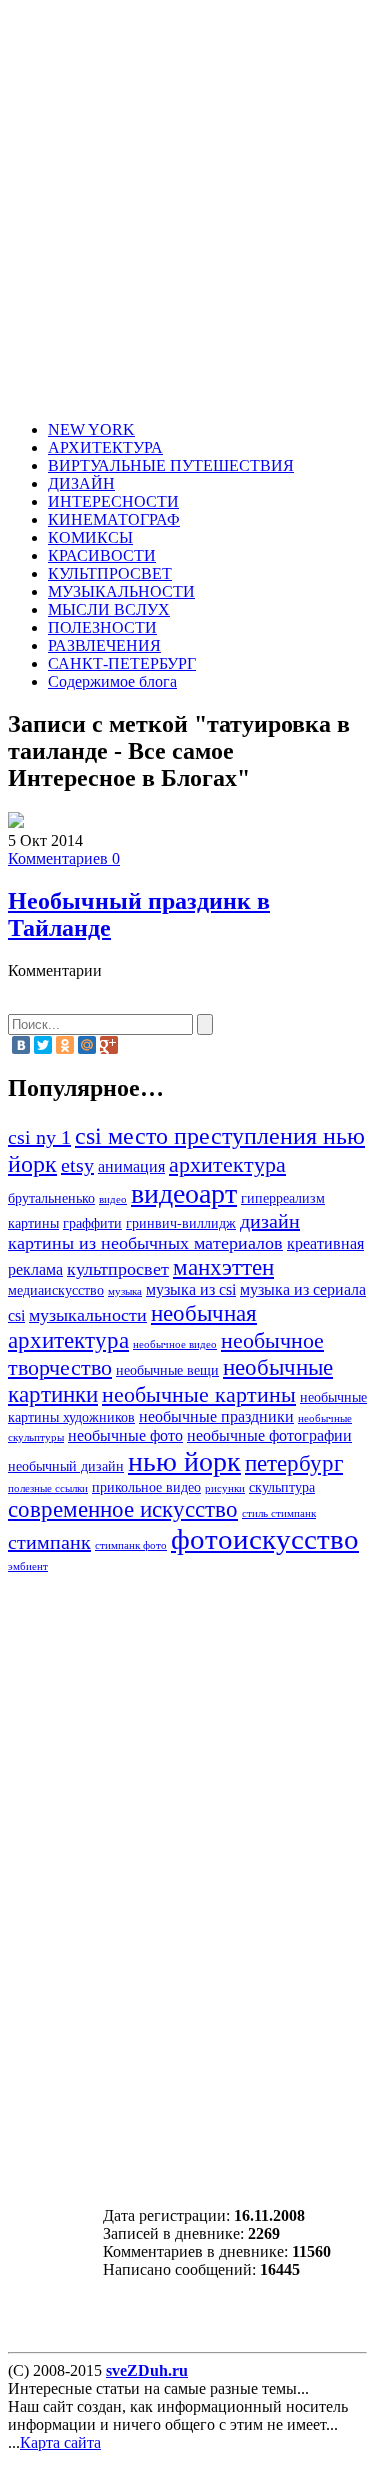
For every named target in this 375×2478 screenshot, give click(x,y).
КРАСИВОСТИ (102, 555)
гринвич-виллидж (181, 1223)
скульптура (282, 1487)
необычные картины (199, 1395)
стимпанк (49, 1542)
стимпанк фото (131, 1545)
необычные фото (125, 1436)
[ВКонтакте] (21, 1045)
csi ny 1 (39, 1137)
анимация (131, 1167)
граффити (92, 1223)
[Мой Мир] (87, 1045)
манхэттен (223, 1267)
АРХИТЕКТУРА (105, 447)
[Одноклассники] (65, 1045)
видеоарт (184, 1193)
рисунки (225, 1488)
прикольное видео (146, 1487)
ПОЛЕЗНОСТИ (102, 627)
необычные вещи (167, 1370)
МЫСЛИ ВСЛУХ (109, 609)
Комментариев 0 (64, 858)
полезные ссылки (48, 1488)
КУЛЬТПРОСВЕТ (110, 573)
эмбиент (28, 1566)
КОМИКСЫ (90, 537)
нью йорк (184, 1461)
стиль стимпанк (279, 1513)
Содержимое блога (112, 681)
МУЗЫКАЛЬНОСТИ (121, 591)
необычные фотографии (269, 1436)
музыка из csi (191, 1290)
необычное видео (175, 1344)
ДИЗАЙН (81, 483)
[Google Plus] (109, 1045)
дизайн (270, 1221)
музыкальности (88, 1315)
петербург (294, 1463)
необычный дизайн (66, 1466)
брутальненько (51, 1198)
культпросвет (118, 1269)
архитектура (227, 1165)
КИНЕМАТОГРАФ (114, 519)
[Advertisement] (187, 213)
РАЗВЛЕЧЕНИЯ (104, 645)
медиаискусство (56, 1290)
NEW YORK (91, 429)
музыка (125, 1291)
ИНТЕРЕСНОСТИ (113, 501)
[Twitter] (43, 1045)
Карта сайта (60, 2442)
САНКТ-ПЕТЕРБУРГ (122, 663)
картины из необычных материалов (145, 1243)
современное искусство (123, 1509)
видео (113, 1199)
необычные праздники (216, 1417)
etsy (77, 1165)
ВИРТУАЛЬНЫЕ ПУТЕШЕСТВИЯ (171, 465)
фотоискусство (265, 1539)
